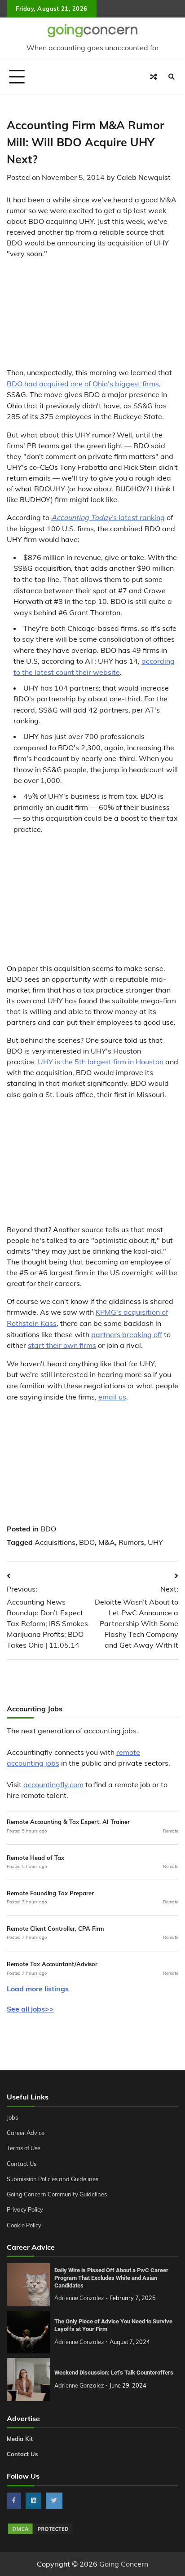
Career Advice (26, 2133)
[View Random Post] (154, 77)
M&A (107, 1542)
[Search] (172, 77)
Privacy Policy (25, 2209)
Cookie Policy (24, 2225)
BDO (48, 1529)
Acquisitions (55, 1542)
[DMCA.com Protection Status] (40, 2533)
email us (112, 1397)
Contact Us (22, 2164)
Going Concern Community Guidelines (57, 2194)
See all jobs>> (30, 2009)
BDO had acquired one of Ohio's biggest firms (83, 384)
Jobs (12, 2117)
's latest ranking (108, 517)
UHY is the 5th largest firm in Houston (101, 1062)
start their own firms (62, 1345)
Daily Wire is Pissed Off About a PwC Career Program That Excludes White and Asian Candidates (111, 2278)
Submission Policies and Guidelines (53, 2179)
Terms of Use (24, 2148)
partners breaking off (127, 1334)
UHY (155, 1542)
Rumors (131, 1542)
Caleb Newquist (144, 177)
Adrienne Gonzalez (79, 2298)
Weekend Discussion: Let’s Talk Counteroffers (114, 2373)
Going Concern (124, 2564)
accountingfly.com (53, 1784)
